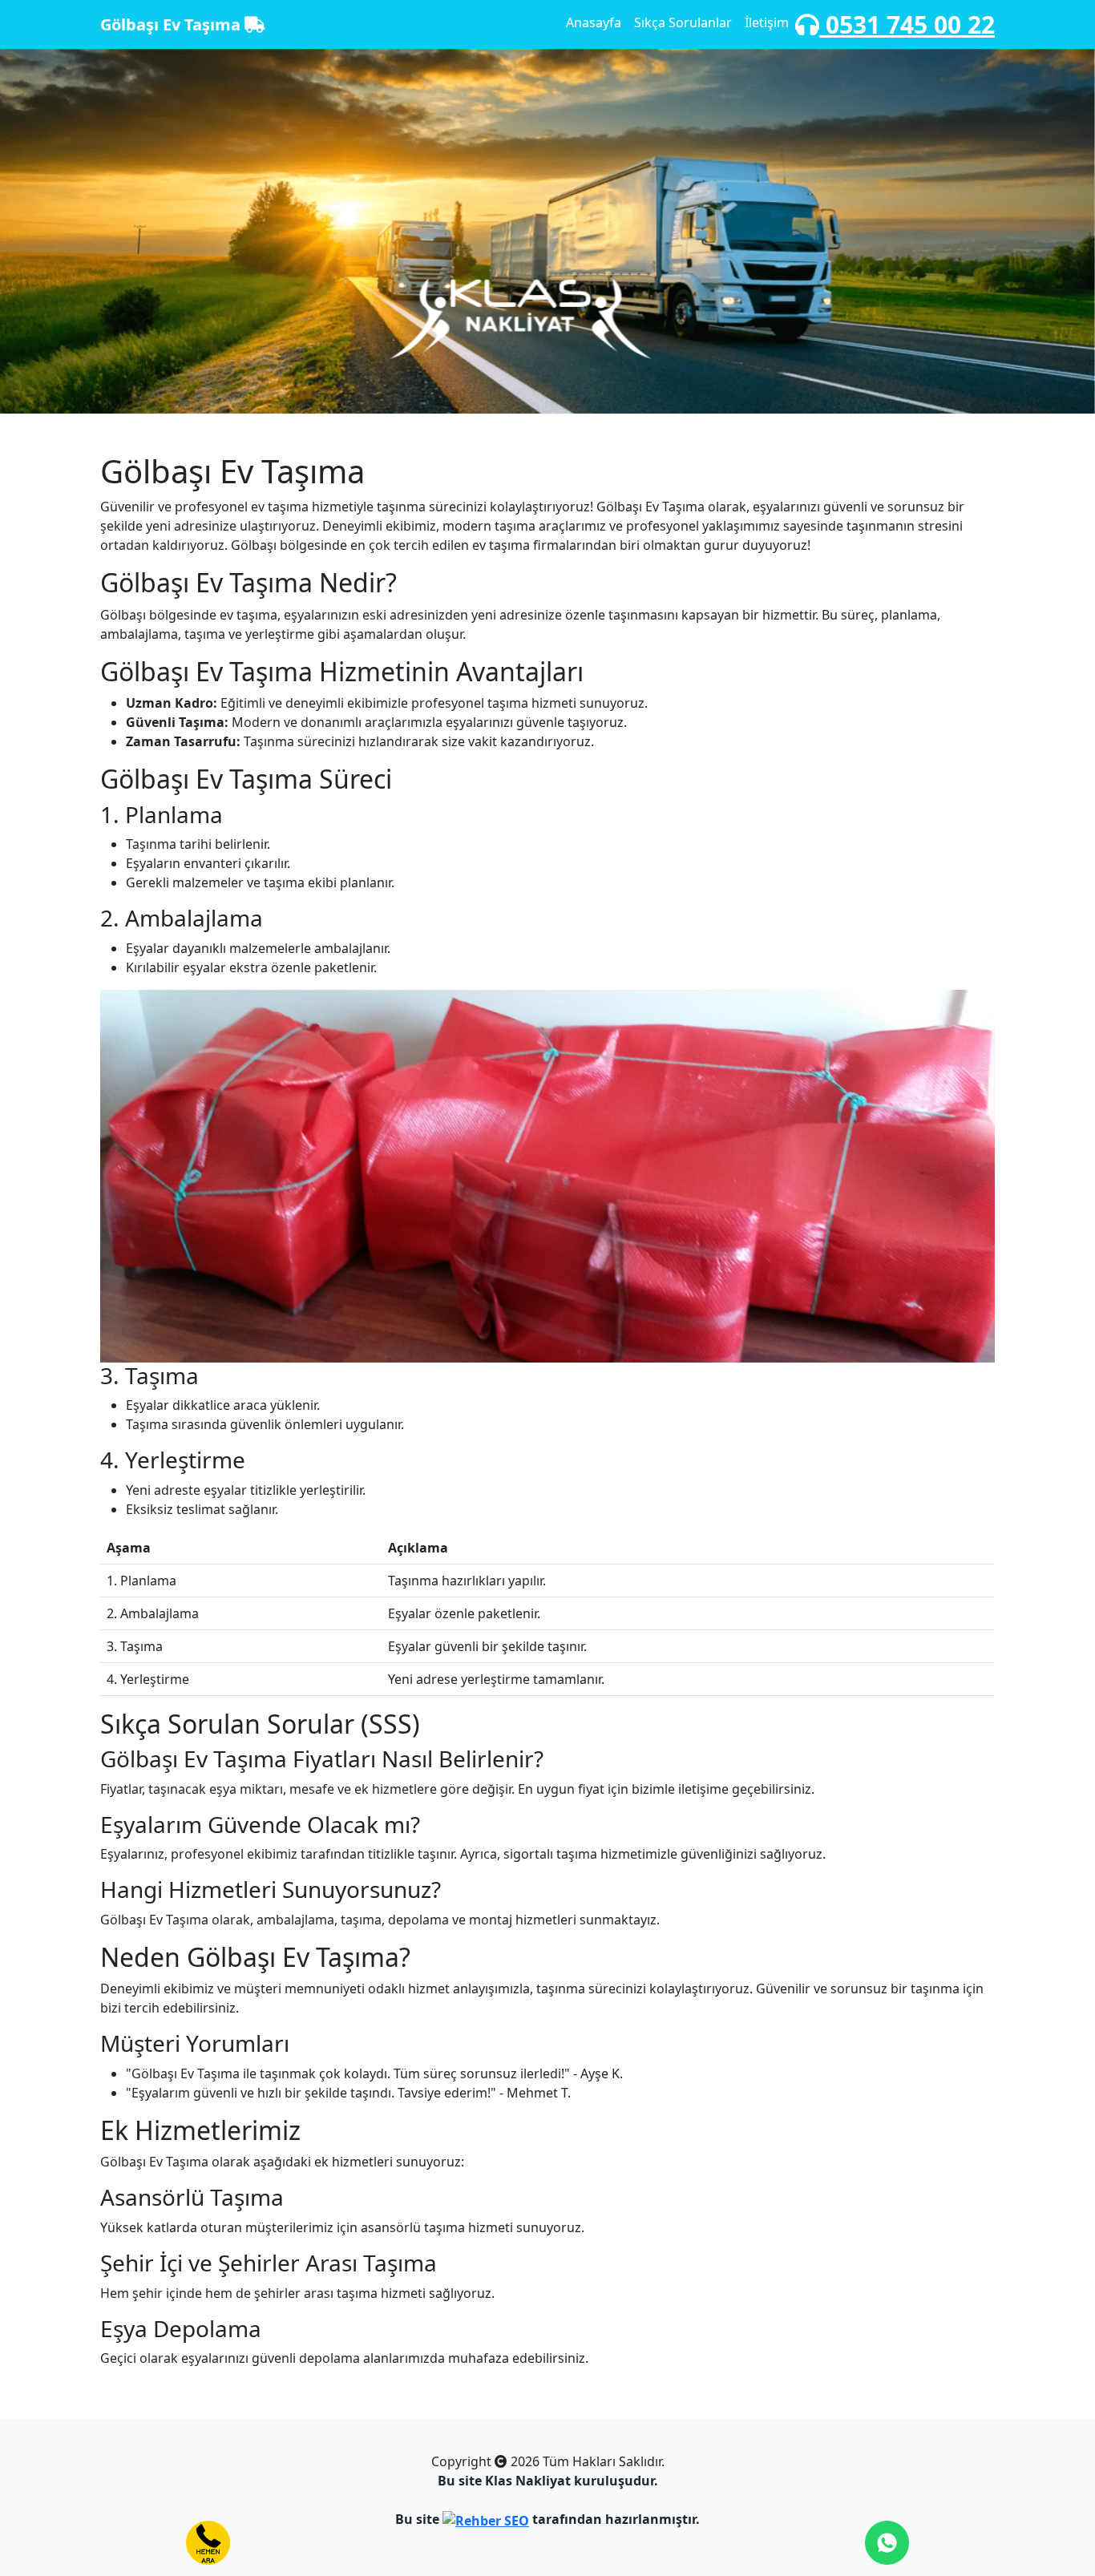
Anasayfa (594, 22)
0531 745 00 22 (907, 24)
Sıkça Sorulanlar (683, 22)
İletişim (767, 22)
